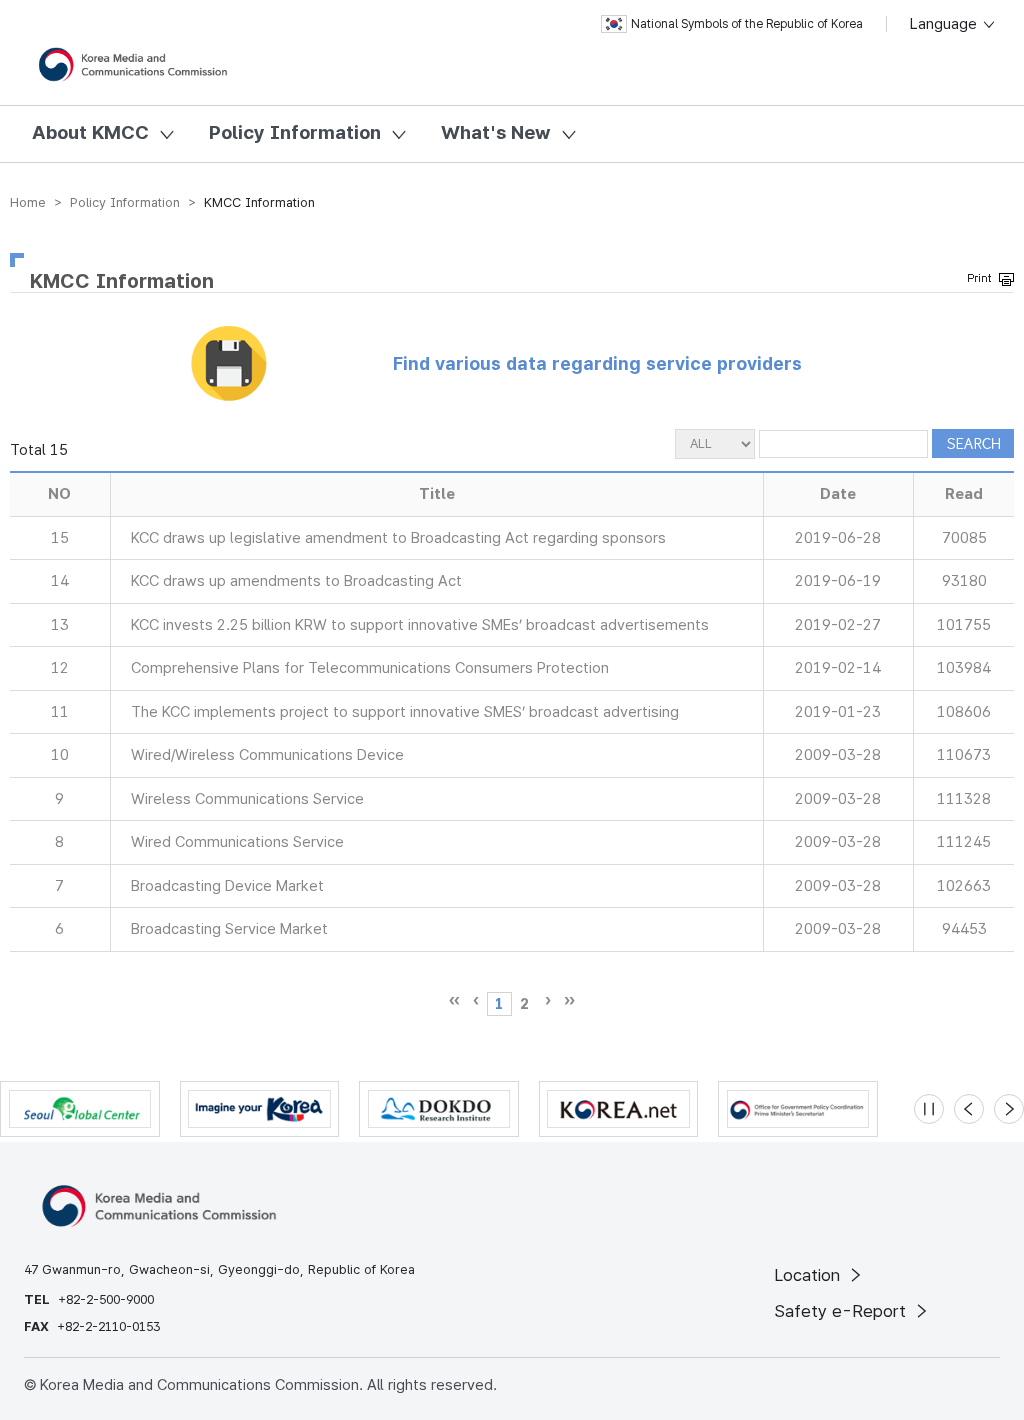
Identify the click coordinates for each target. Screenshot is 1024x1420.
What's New (496, 132)
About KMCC (90, 132)
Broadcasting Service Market (229, 929)
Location (809, 1275)
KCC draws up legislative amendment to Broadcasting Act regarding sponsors (398, 538)
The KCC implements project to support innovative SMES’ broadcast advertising (405, 712)
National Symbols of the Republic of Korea (747, 24)
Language (945, 24)
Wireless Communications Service (247, 799)
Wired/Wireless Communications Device (267, 755)
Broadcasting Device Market (227, 886)
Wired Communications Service (237, 842)
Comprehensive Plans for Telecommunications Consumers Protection (370, 668)
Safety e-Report (842, 1311)
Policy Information (295, 132)
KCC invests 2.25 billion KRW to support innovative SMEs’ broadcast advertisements (420, 625)
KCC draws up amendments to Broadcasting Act (296, 581)
